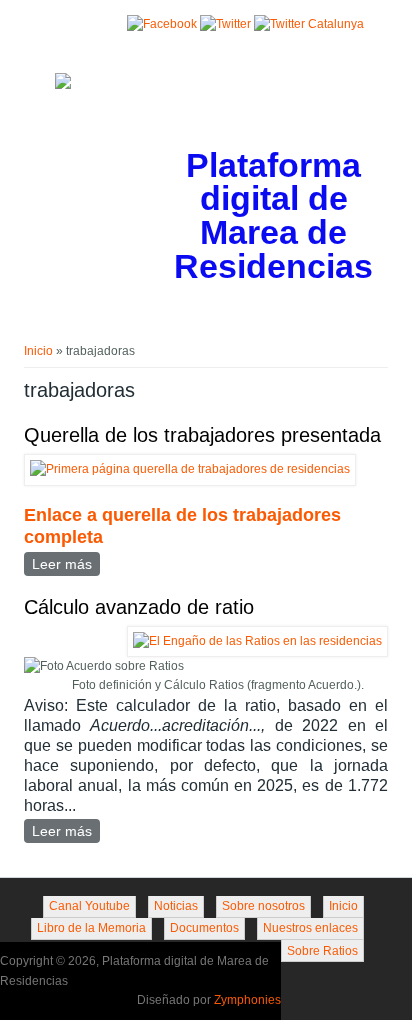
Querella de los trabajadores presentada (202, 435)
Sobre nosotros (263, 906)
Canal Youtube (89, 906)
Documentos (204, 928)
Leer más (66, 564)
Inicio (38, 351)
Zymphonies (247, 1000)
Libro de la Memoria (91, 928)
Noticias (176, 906)
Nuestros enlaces (310, 928)
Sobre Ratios (322, 951)
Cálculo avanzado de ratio (139, 607)
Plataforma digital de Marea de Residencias (273, 216)
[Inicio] (63, 85)
